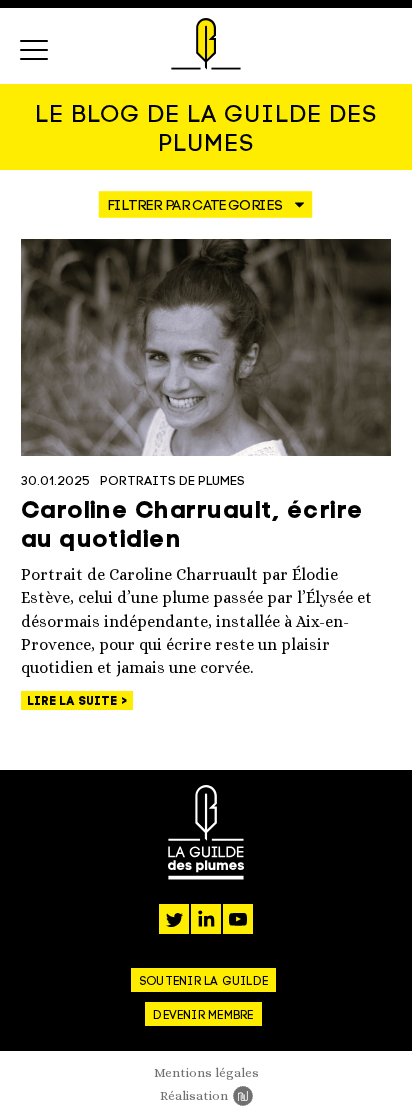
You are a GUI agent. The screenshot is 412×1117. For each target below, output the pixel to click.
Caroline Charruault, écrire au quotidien (192, 526)
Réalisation (206, 1095)
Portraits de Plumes (172, 481)
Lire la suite (74, 702)
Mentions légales (206, 1072)
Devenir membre (203, 1016)
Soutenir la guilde (203, 982)
